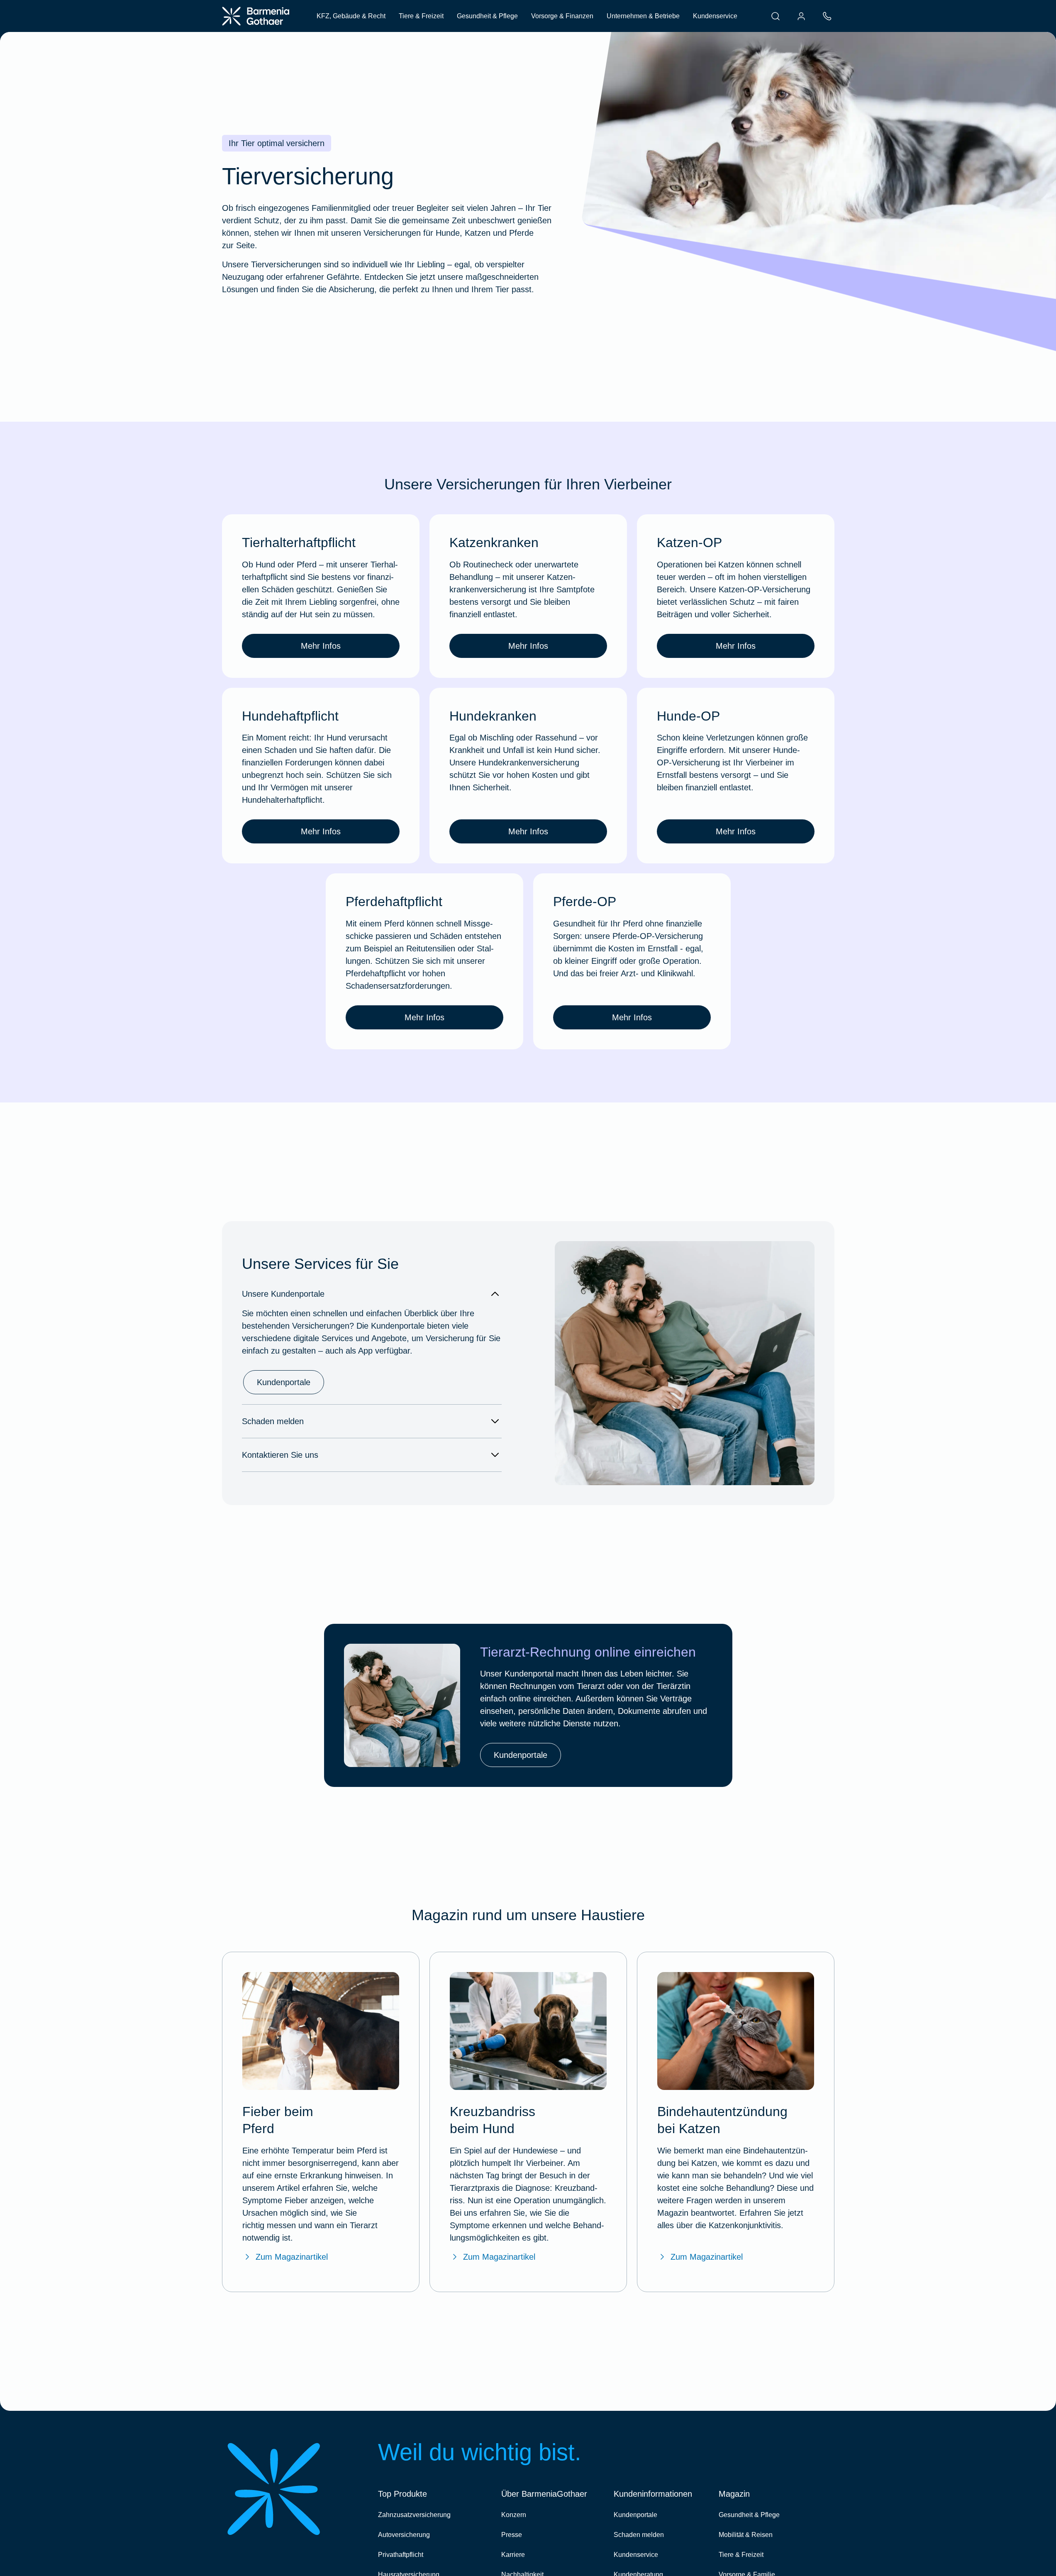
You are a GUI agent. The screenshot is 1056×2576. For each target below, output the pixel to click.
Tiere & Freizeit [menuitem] (421, 16)
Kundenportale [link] (284, 1382)
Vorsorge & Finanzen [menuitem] (562, 16)
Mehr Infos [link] (321, 646)
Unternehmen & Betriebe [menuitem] (643, 16)
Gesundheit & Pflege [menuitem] (487, 16)
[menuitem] (776, 16)
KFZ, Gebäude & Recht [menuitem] (351, 16)
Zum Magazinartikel (292, 2257)
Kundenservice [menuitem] (715, 16)
